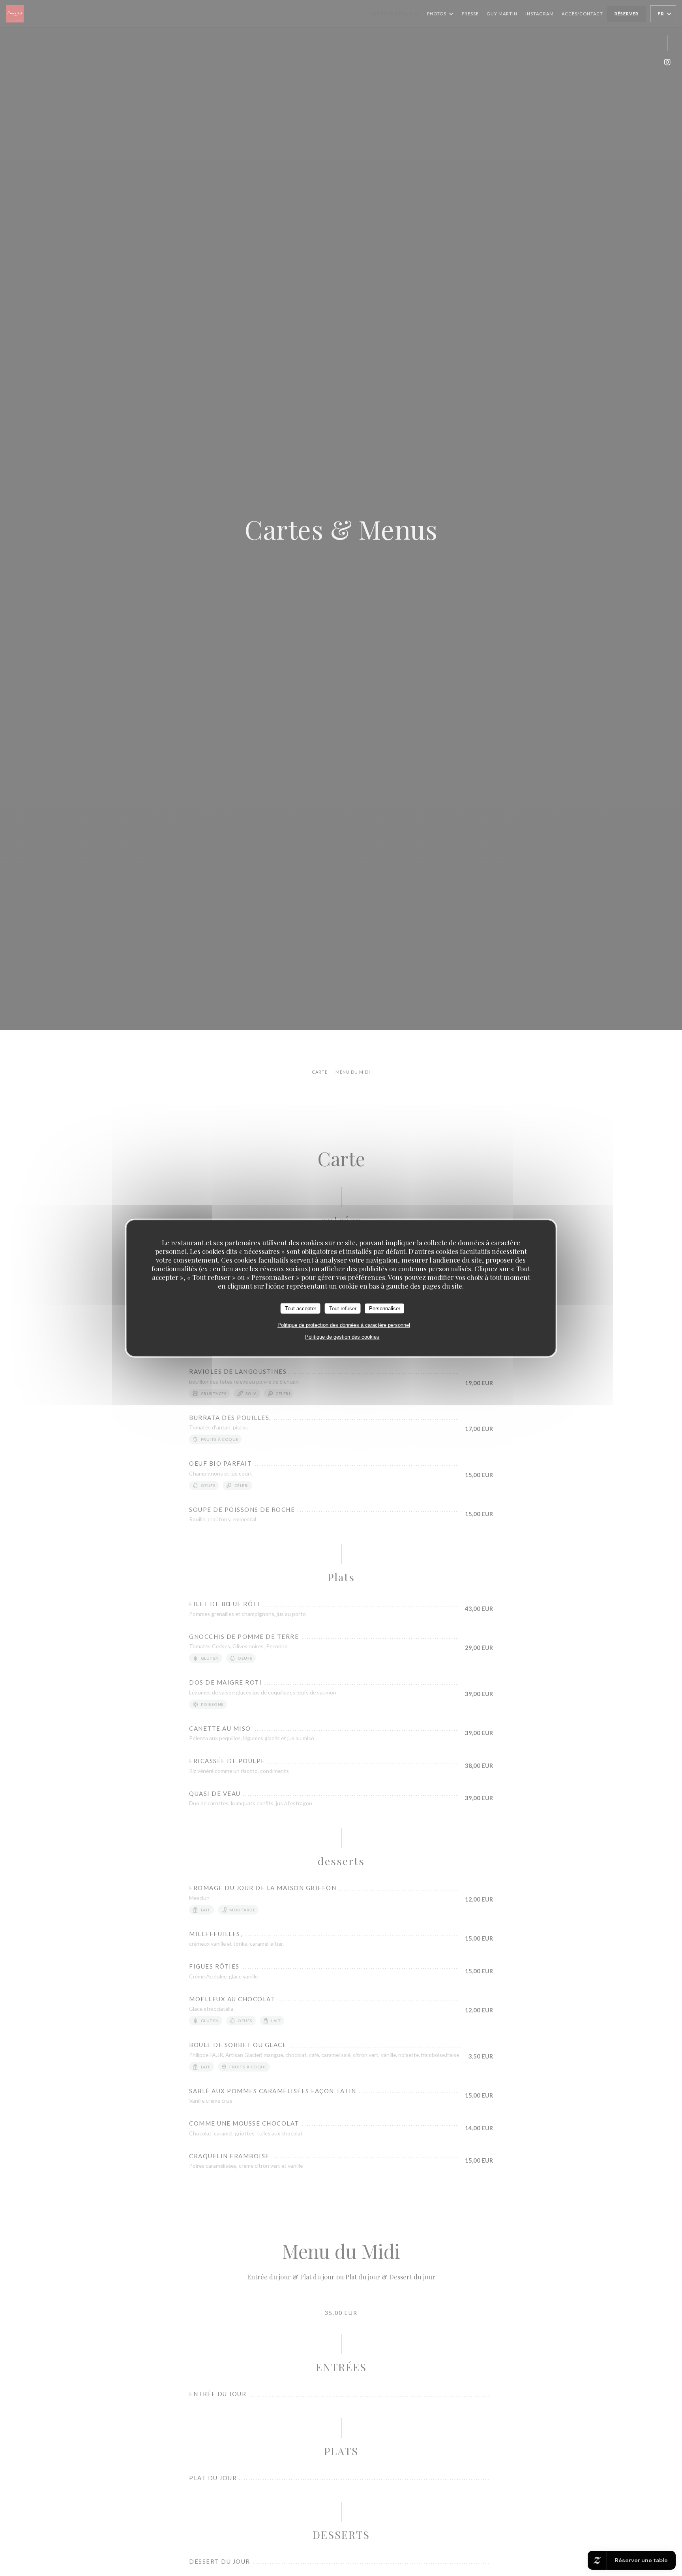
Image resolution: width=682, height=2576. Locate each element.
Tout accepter (301, 1308)
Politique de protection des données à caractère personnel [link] (344, 1325)
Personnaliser (385, 1308)
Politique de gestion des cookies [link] (342, 1337)
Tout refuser (343, 1308)
